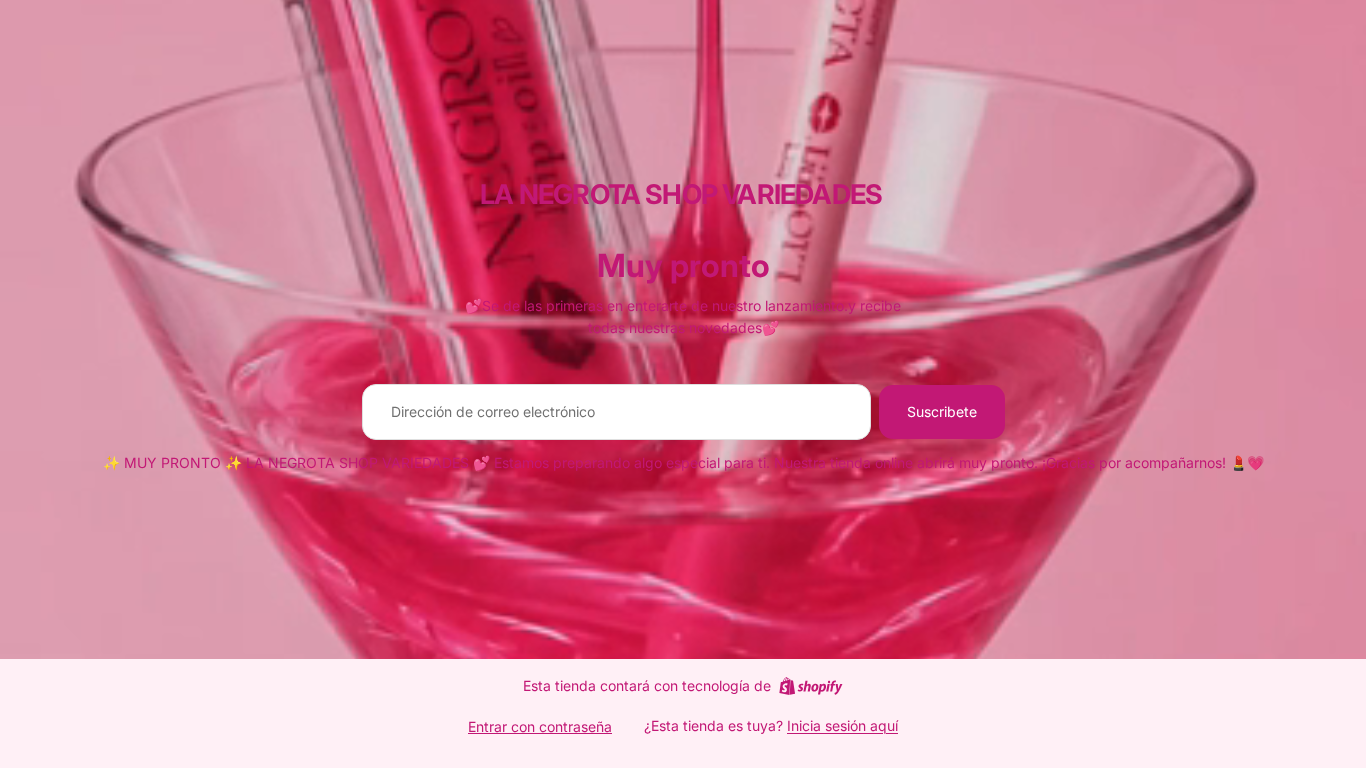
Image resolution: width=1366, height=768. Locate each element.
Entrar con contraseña (540, 726)
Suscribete (942, 411)
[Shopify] (810, 686)
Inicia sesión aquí (842, 725)
